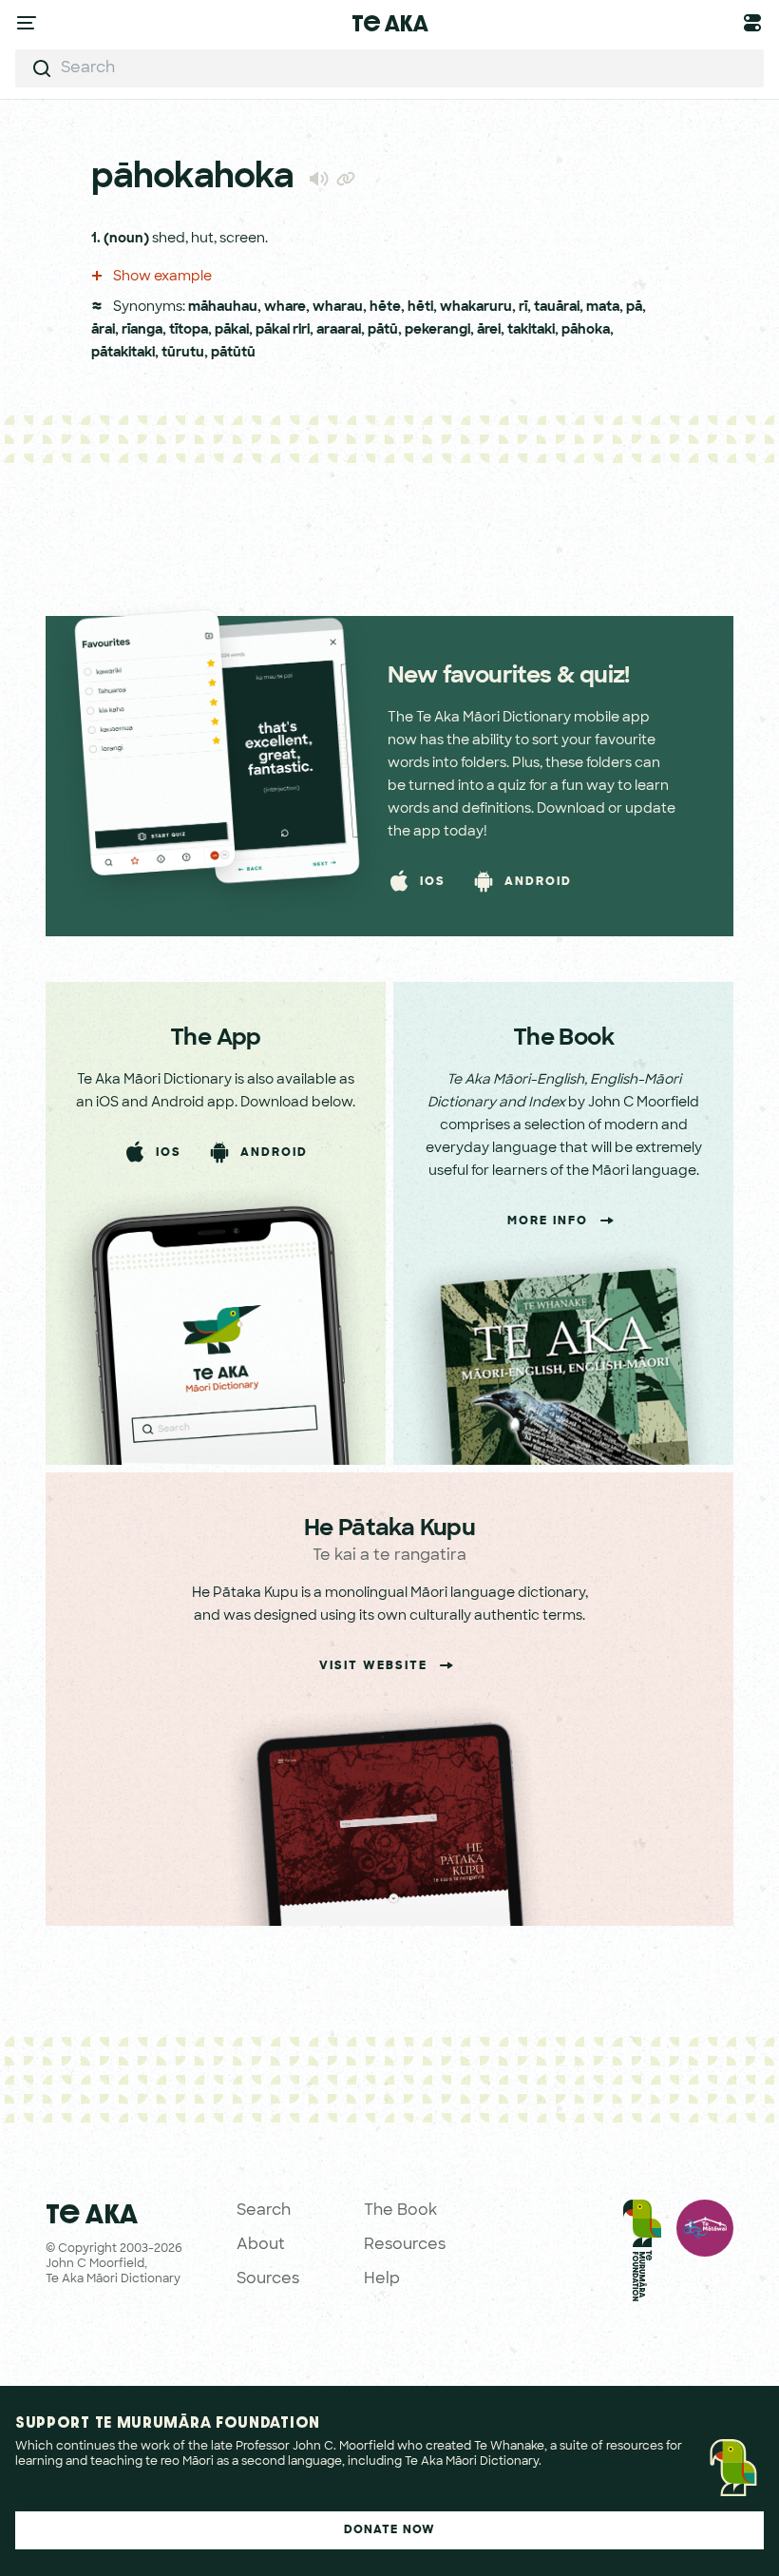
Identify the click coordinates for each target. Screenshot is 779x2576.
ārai (103, 330)
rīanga (142, 330)
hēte (385, 308)
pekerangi (437, 330)
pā (634, 308)
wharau (338, 308)
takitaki (531, 330)
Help (382, 2279)
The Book (400, 2211)
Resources (405, 2245)
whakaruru (476, 308)
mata (603, 308)
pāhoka (586, 330)
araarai (339, 330)
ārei (489, 330)
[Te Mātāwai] (705, 2255)
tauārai (557, 308)
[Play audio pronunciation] (319, 178)
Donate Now (390, 2530)
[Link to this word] (346, 181)
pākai (232, 330)
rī (523, 308)
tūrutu (183, 353)
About (261, 2245)
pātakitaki (123, 353)
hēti (420, 308)
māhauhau (223, 308)
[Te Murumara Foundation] (642, 2255)
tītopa (189, 330)
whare (285, 308)
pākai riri (283, 330)
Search (264, 2211)
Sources (268, 2279)
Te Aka (390, 23)
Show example (161, 277)
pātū (383, 330)
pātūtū (233, 353)
